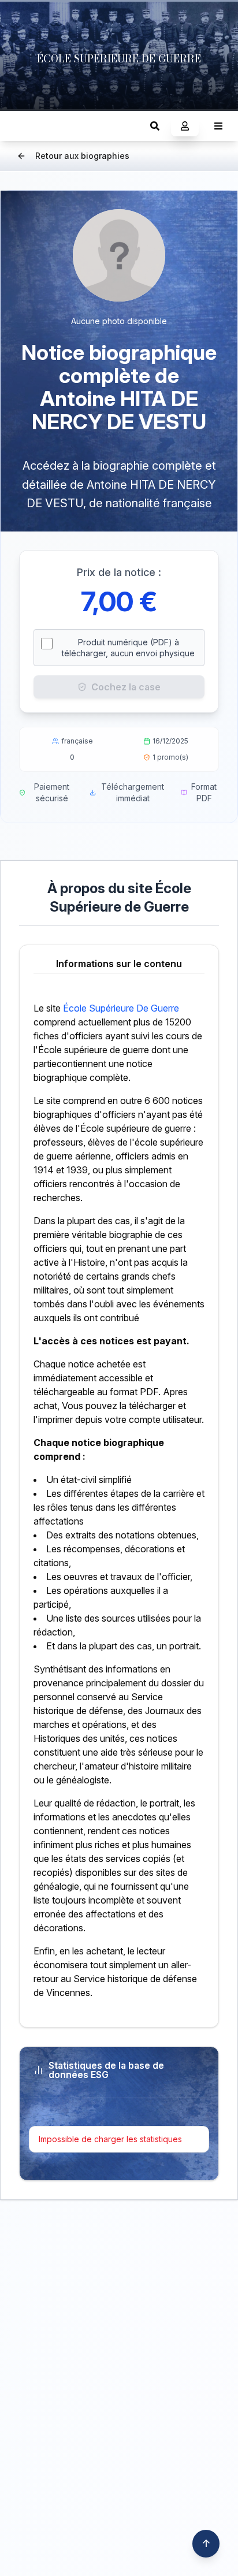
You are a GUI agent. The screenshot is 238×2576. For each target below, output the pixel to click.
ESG (21, 126)
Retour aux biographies (82, 156)
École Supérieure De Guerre (121, 1008)
